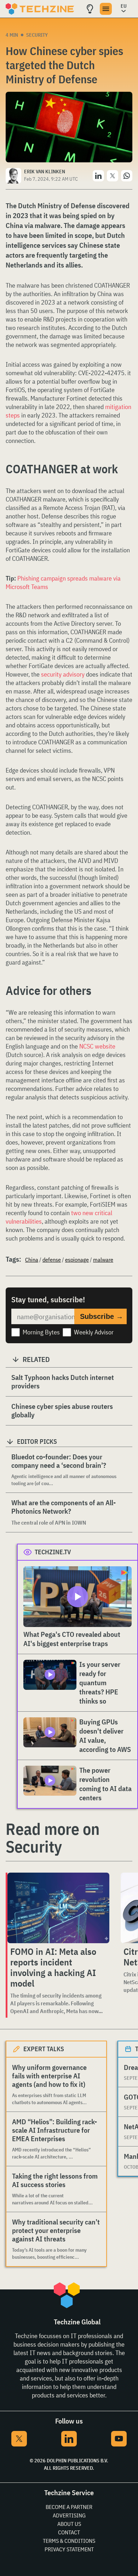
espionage (77, 1260)
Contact (69, 2532)
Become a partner (69, 2507)
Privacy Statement (69, 2549)
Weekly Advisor (94, 1332)
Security (37, 35)
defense (52, 1260)
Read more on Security (53, 1838)
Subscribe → (102, 1316)
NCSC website (97, 1046)
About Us (69, 2524)
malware (103, 1260)
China (32, 1260)
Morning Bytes (41, 1332)
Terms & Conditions (69, 2541)
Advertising (69, 2515)
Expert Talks (44, 2049)
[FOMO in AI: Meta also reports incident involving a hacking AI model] (58, 1908)
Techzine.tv (53, 1552)
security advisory (63, 674)
